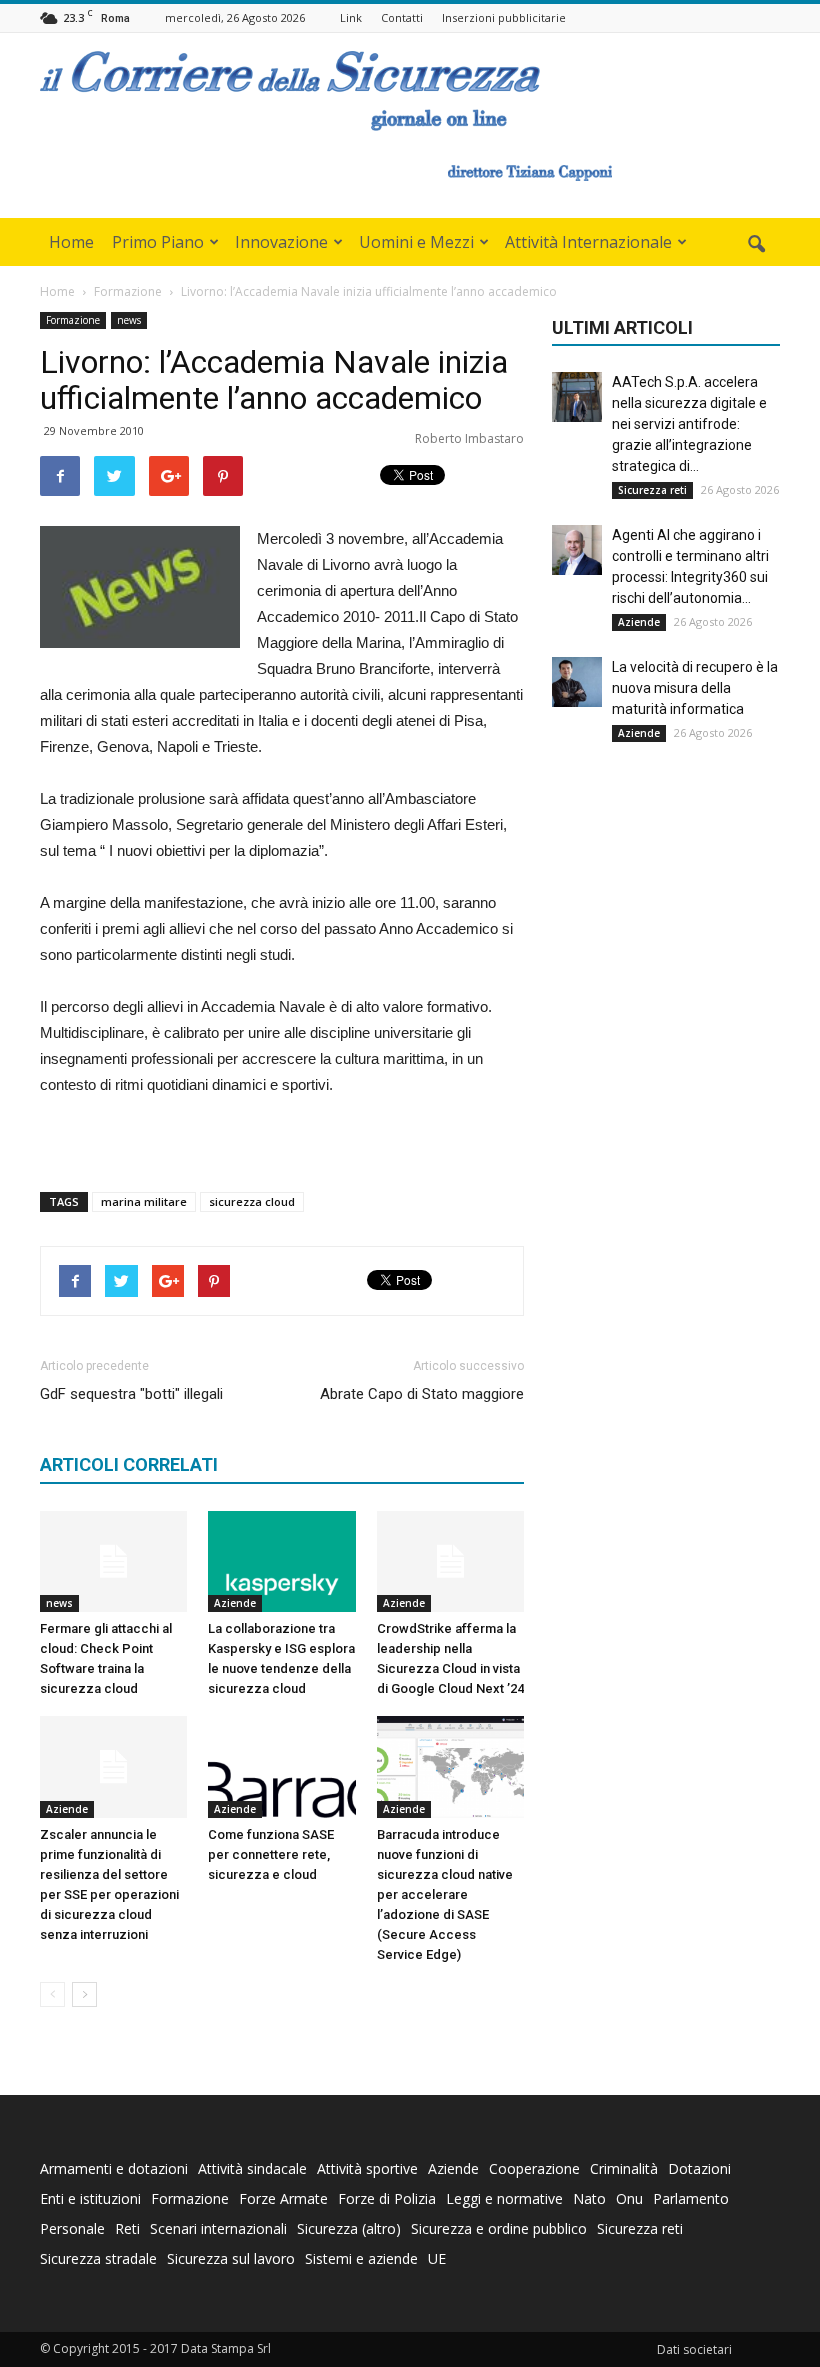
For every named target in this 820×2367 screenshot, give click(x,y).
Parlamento (691, 2198)
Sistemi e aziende (361, 2258)
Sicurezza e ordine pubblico (499, 2228)
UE (437, 2258)
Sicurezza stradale (98, 2258)
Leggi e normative (504, 2198)
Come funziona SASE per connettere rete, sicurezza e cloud (271, 1854)
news (129, 320)
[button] (756, 245)
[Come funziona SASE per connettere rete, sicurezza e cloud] (281, 1766)
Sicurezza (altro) (349, 2228)
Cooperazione (534, 2168)
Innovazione (281, 242)
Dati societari (694, 2349)
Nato (589, 2198)
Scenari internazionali (218, 2228)
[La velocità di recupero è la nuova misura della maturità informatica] (577, 682)
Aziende (235, 1603)
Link (351, 17)
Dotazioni (699, 2168)
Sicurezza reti (652, 490)
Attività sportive (367, 2168)
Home (71, 242)
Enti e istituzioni (90, 2198)
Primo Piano (158, 242)
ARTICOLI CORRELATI (129, 1464)
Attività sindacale (252, 2168)
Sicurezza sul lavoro (231, 2258)
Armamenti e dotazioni (114, 2168)
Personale (72, 2228)
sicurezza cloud (252, 1201)
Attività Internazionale (588, 242)
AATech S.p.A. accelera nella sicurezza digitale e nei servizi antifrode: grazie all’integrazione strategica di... (689, 424)
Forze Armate (283, 2198)
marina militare (144, 1201)
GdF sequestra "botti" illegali (131, 1394)
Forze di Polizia (387, 2198)
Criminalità (624, 2168)
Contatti (402, 17)
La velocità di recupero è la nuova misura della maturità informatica (695, 688)
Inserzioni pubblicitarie (504, 17)
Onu (629, 2198)
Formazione (73, 320)
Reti (127, 2228)
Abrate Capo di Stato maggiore (422, 1394)
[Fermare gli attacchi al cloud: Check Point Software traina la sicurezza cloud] (113, 1561)
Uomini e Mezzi (416, 242)
